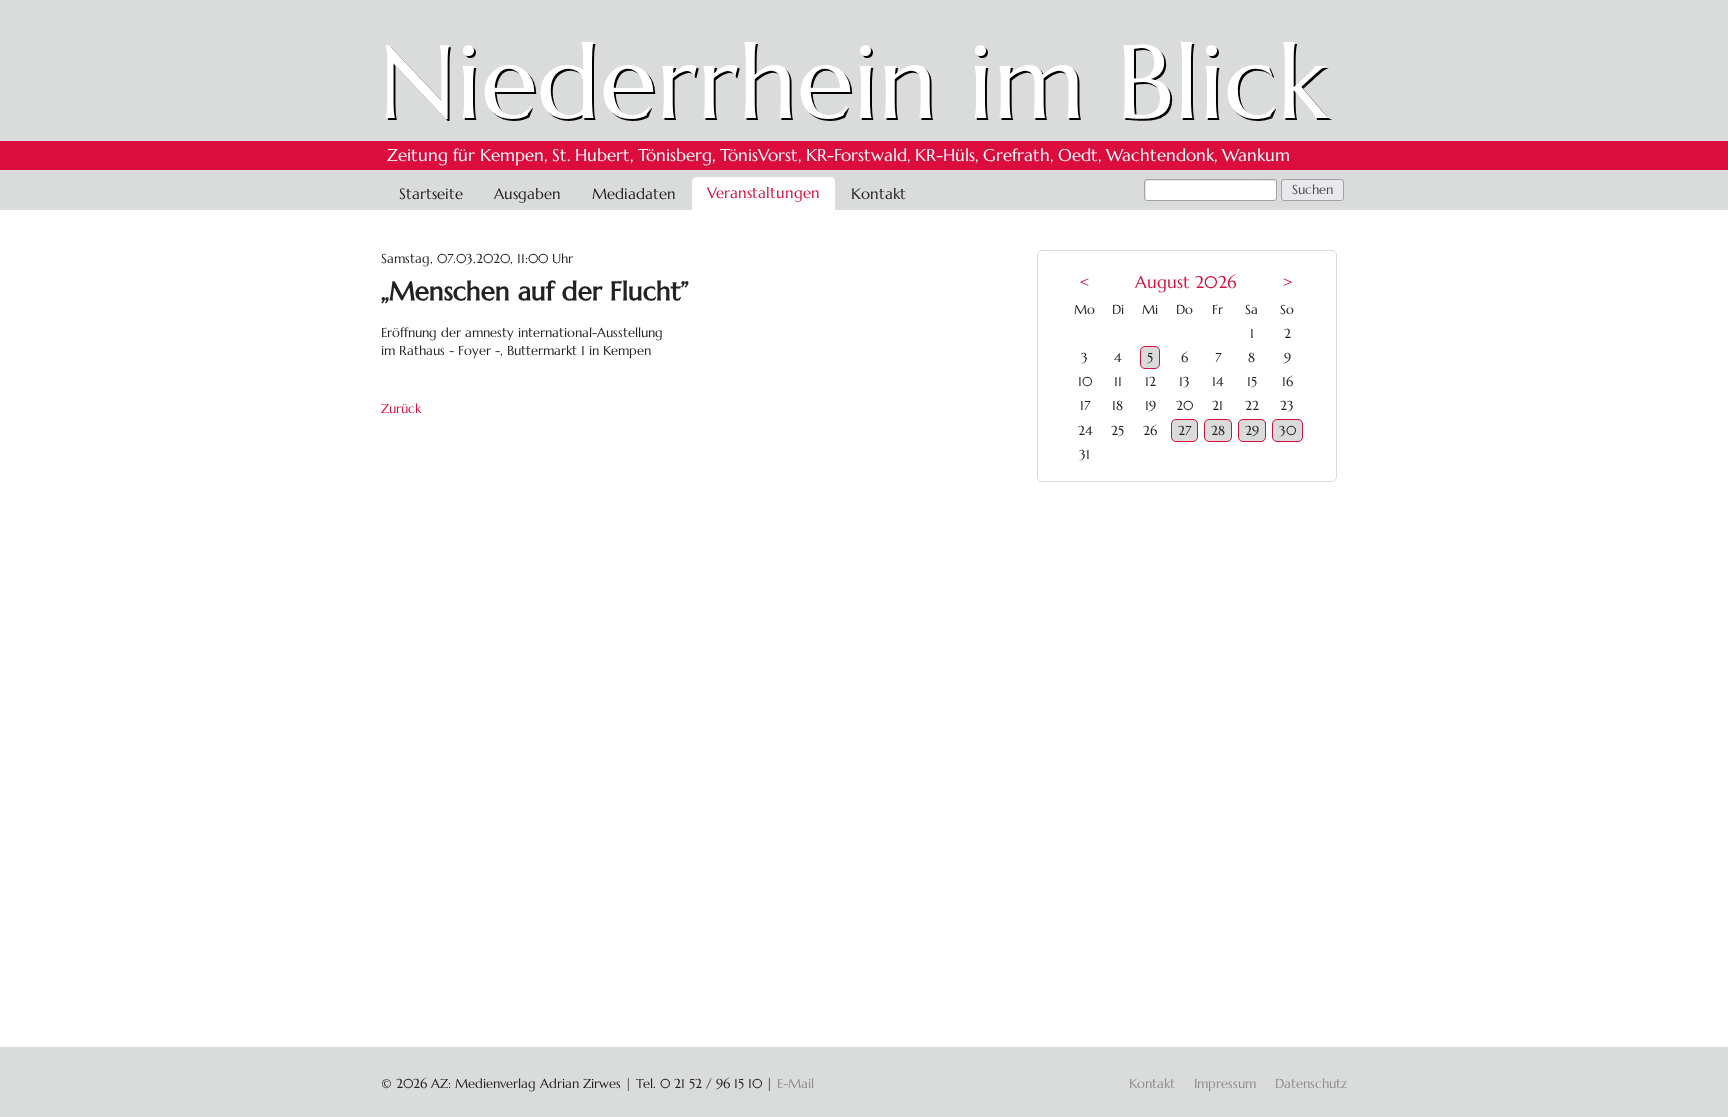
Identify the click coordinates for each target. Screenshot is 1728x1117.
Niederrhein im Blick (853, 82)
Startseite (431, 193)
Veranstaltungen (763, 192)
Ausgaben (527, 193)
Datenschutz (1311, 1083)
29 (1252, 430)
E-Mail (795, 1083)
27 (1184, 430)
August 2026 (1185, 282)
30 (1287, 430)
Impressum (1225, 1083)
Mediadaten (634, 193)
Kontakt (878, 193)
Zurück (401, 408)
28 (1218, 430)
